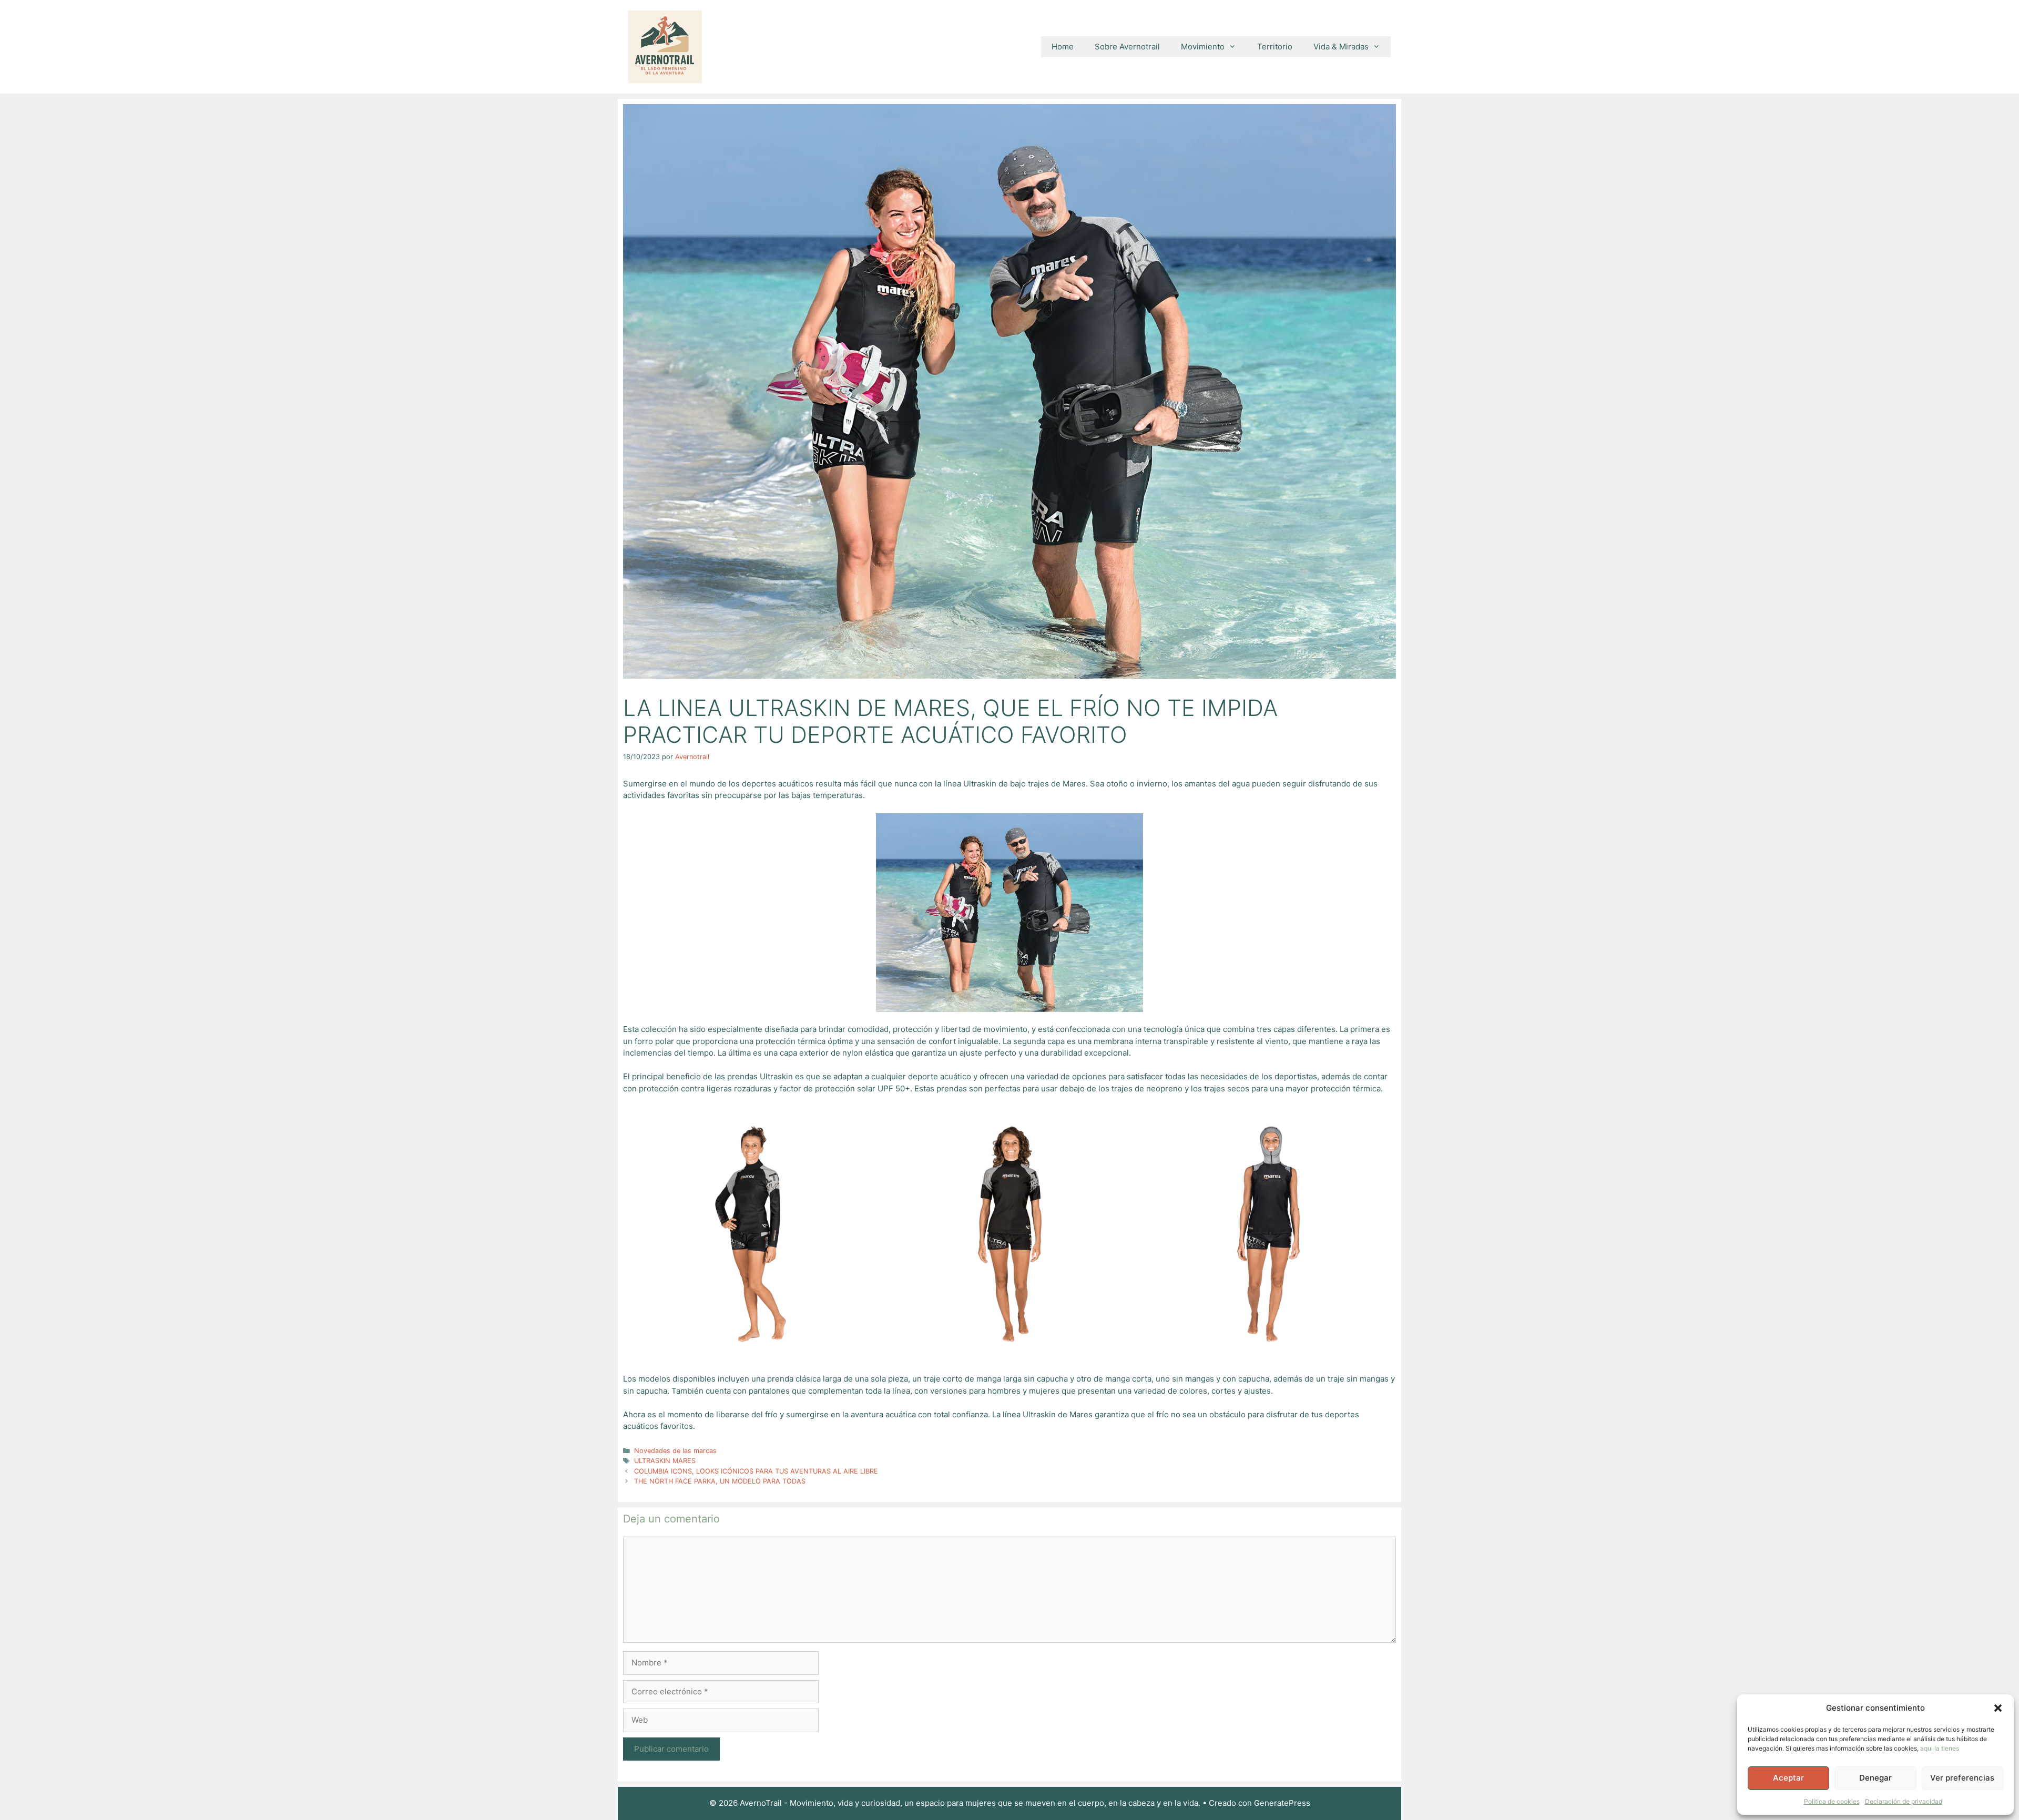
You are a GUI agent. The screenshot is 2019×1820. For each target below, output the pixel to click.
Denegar (1875, 1778)
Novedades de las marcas (675, 1451)
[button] (1998, 1708)
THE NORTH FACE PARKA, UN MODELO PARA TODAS (720, 1481)
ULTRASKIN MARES (665, 1461)
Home (1063, 47)
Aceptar (1788, 1778)
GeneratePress (1282, 1803)
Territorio (1275, 47)
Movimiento (1203, 47)
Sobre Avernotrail (1127, 47)
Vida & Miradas (1341, 47)
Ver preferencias (1962, 1778)
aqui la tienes (1940, 1748)
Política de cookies (1832, 1801)
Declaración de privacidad (1904, 1801)
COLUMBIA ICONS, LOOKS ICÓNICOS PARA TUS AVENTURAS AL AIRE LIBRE (756, 1471)
